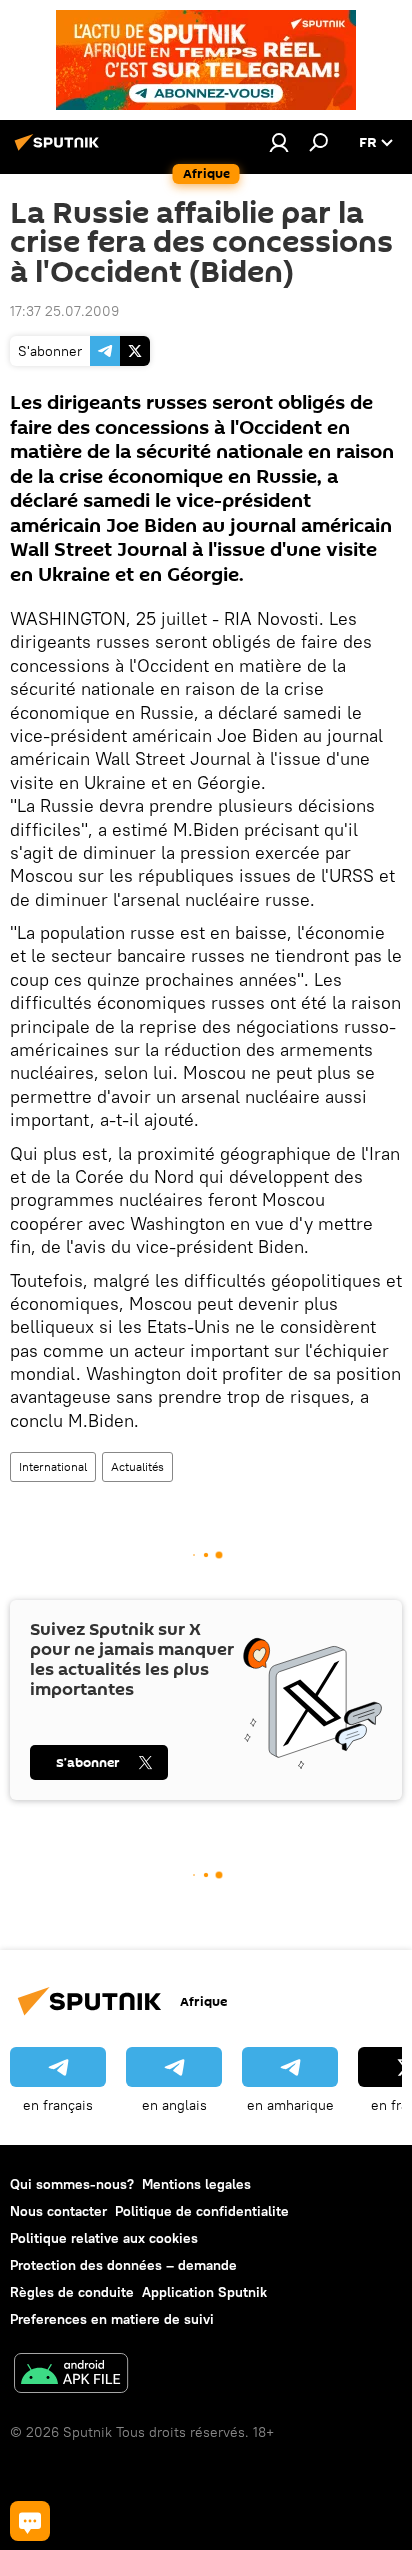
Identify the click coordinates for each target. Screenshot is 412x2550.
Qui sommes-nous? (72, 2184)
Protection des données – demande (123, 2265)
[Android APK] (71, 2375)
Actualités (137, 1466)
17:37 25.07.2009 (64, 311)
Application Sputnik (204, 2292)
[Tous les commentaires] (30, 2521)
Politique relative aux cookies (104, 2238)
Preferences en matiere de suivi (112, 2319)
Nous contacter (58, 2211)
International (53, 1466)
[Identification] (279, 142)
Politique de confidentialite (202, 2211)
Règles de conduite (72, 2292)
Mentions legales (196, 2184)
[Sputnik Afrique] (60, 150)
